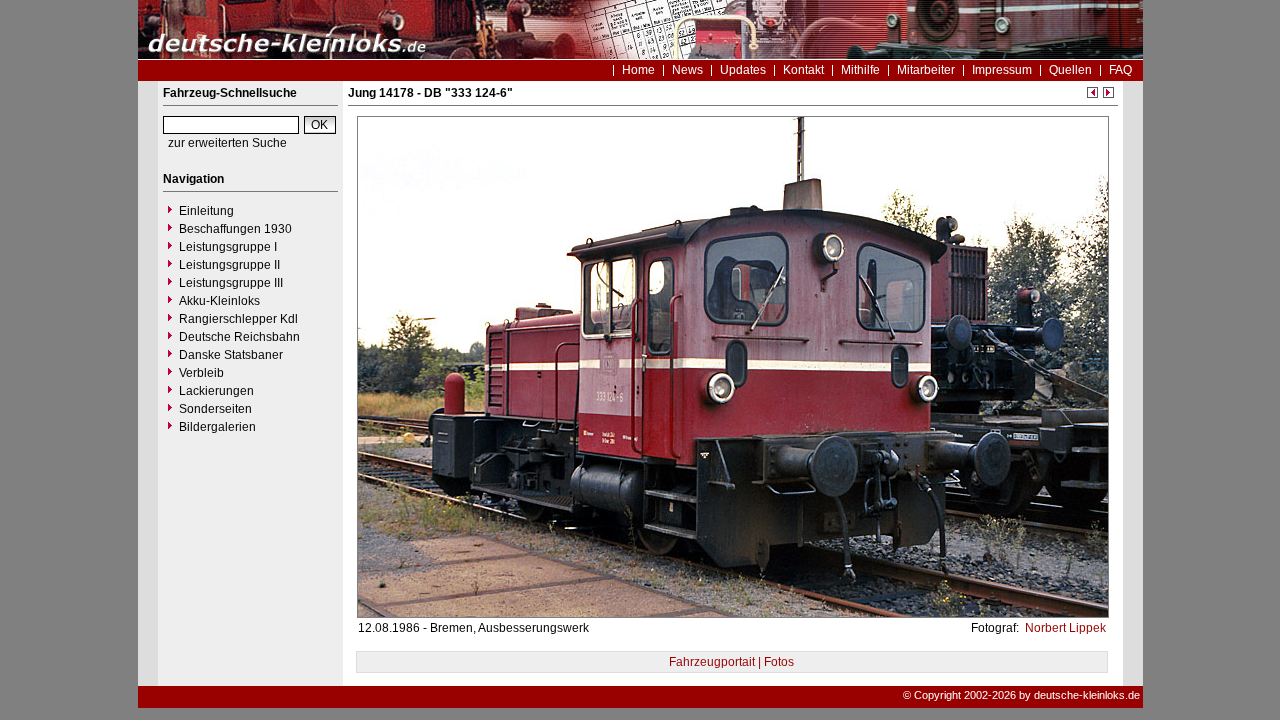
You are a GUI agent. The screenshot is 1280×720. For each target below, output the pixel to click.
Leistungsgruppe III (231, 283)
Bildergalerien (217, 427)
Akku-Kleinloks (219, 301)
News (687, 70)
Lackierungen (216, 391)
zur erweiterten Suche (227, 143)
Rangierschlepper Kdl (238, 319)
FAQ (1120, 70)
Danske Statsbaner (231, 355)
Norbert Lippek (1064, 628)
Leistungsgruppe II (229, 265)
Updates (743, 70)
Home (638, 70)
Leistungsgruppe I (228, 247)
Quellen (1070, 70)
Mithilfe (860, 70)
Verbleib (201, 373)
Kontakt (803, 70)
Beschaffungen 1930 (235, 229)
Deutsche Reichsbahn (239, 337)
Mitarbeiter (926, 70)
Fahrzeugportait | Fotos (731, 662)
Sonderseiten (215, 409)
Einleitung (206, 211)
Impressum (1002, 70)
